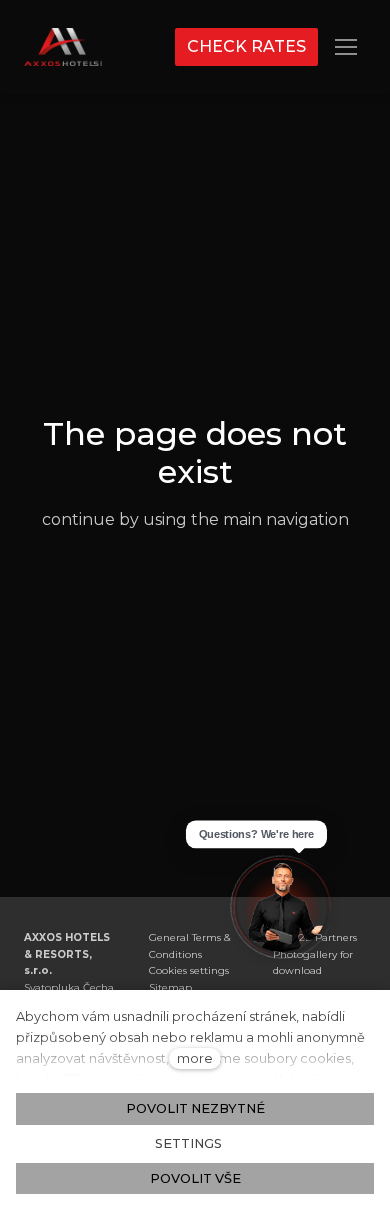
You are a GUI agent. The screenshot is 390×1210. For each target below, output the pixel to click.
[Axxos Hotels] (63, 47)
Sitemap (170, 987)
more (195, 1058)
